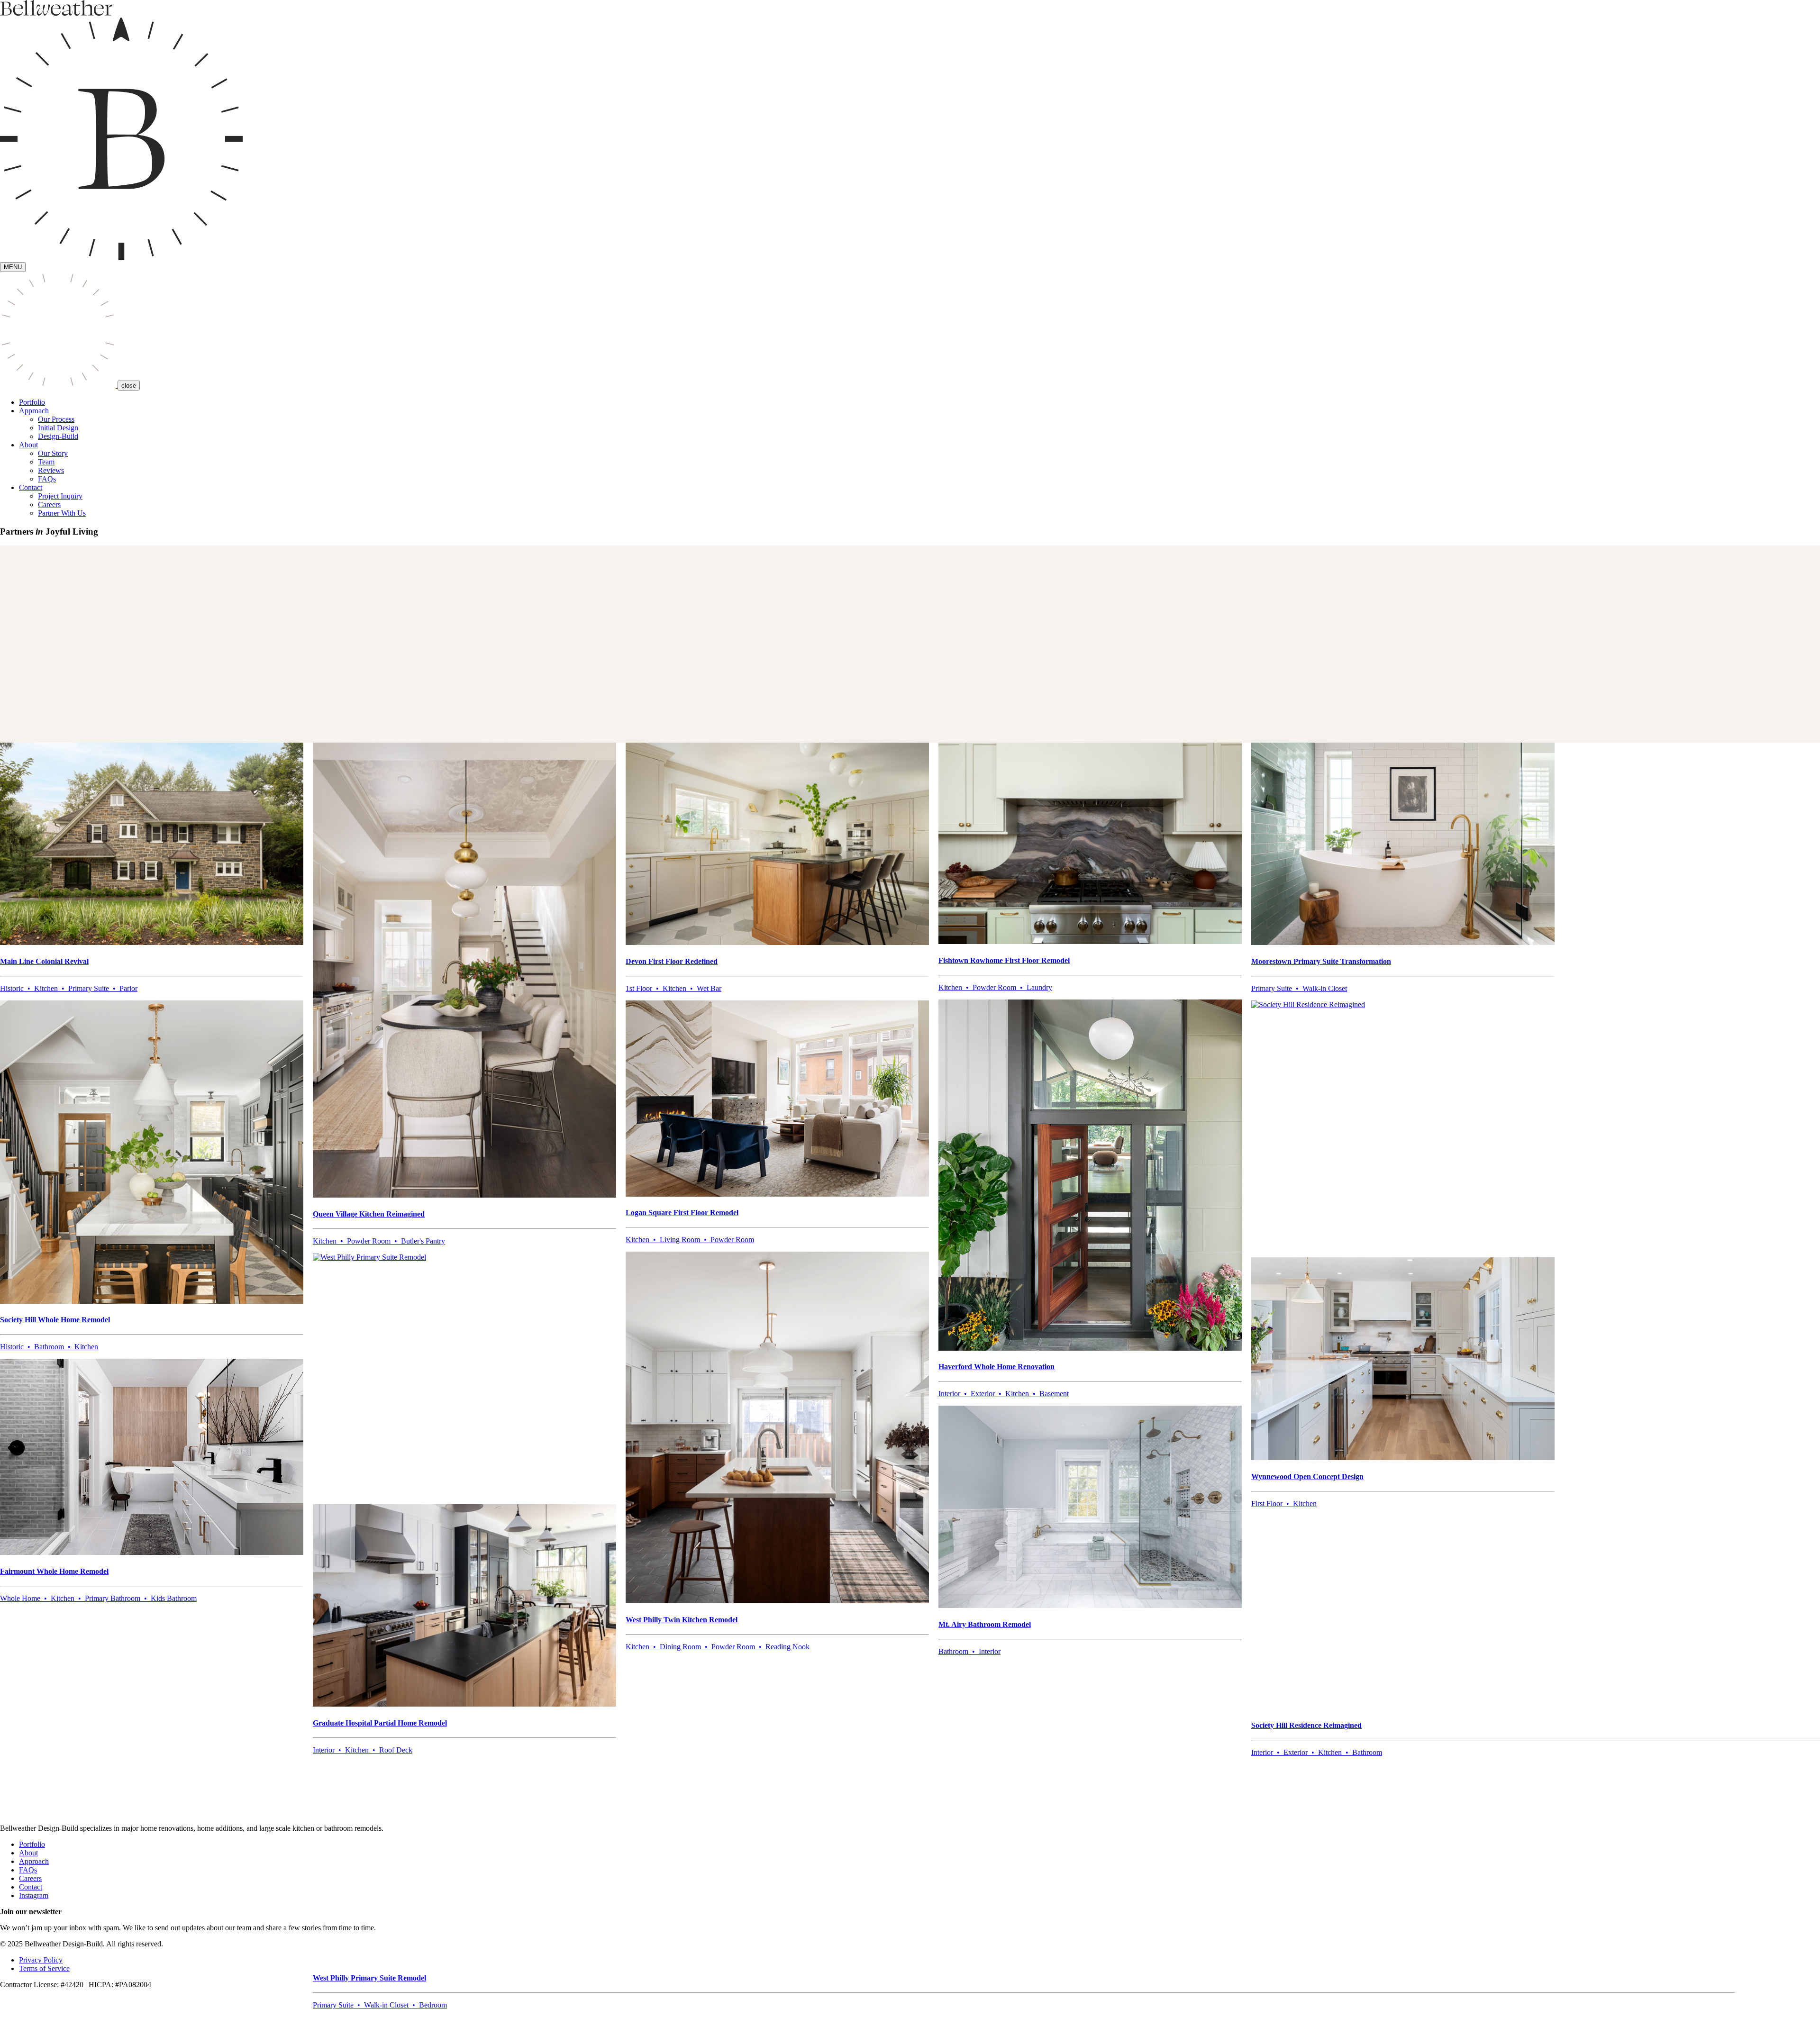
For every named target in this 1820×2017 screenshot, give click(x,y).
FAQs (47, 479)
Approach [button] (34, 411)
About (28, 1853)
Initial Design (58, 428)
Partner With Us (62, 513)
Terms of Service (44, 1968)
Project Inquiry (60, 496)
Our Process (56, 419)
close (129, 386)
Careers (49, 504)
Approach (34, 1861)
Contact (31, 1887)
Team (46, 462)
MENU (13, 267)
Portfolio (32, 402)
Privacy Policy (41, 1960)
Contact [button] (31, 487)
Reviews (51, 470)
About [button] (28, 445)
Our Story (53, 453)
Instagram (34, 1895)
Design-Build (58, 436)
